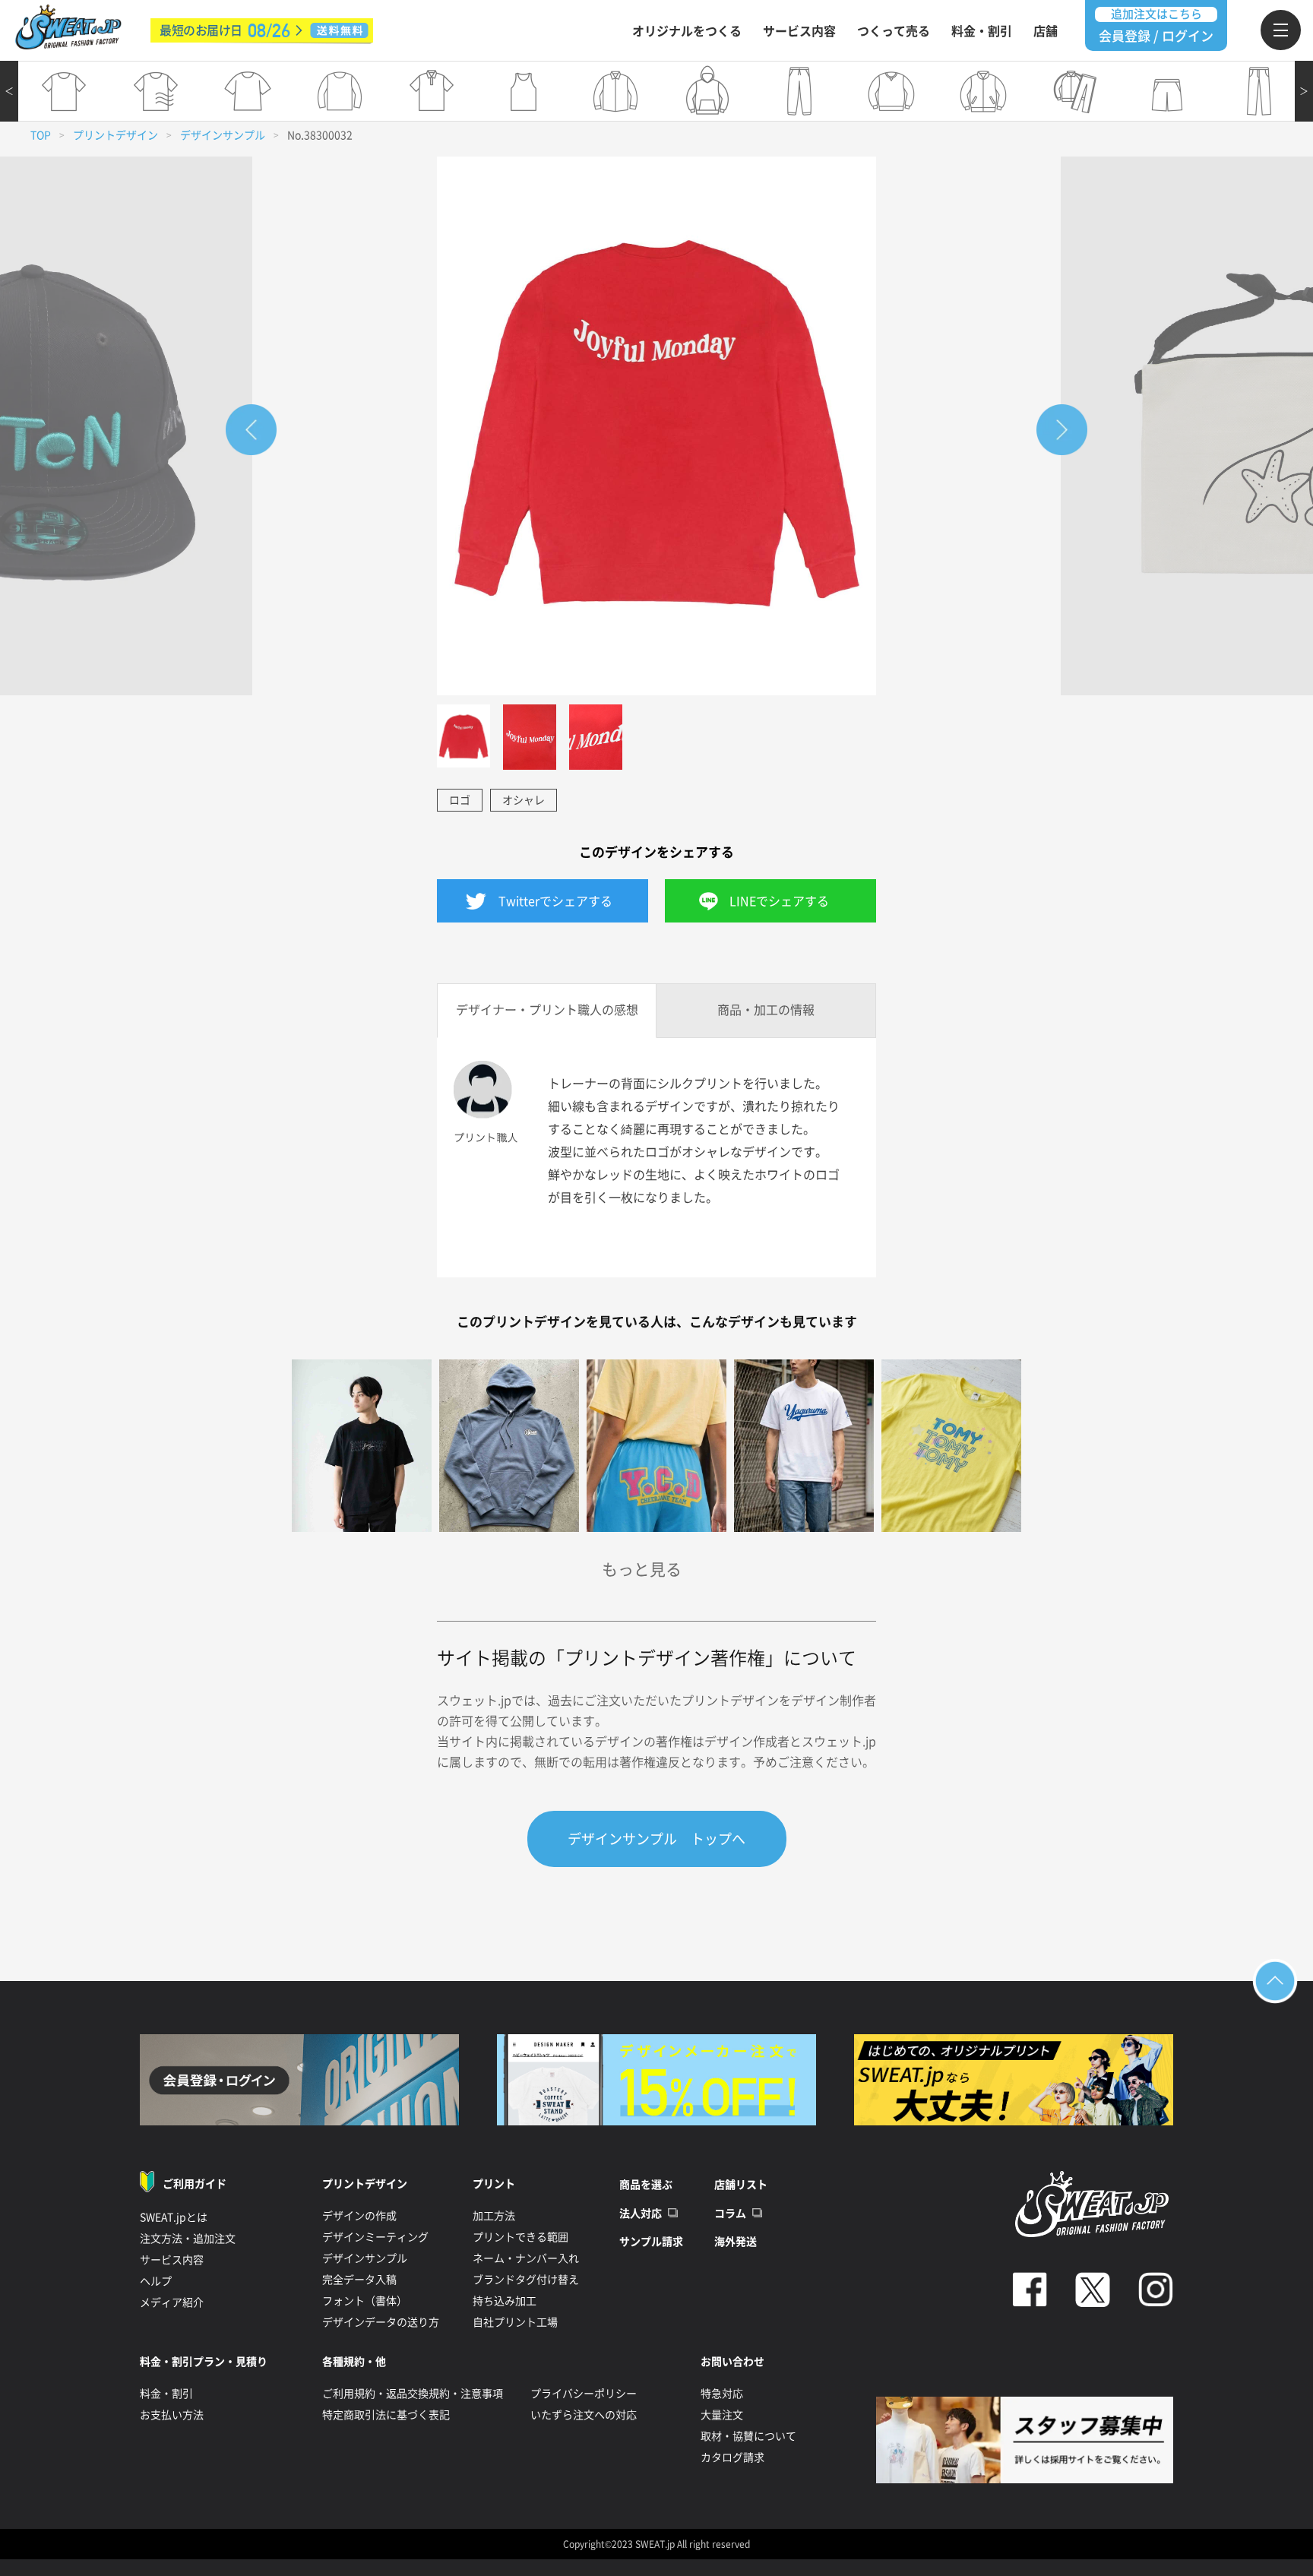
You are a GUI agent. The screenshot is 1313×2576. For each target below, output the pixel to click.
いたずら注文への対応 (584, 2415)
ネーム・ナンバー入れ (526, 2258)
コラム (730, 2214)
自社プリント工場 (515, 2322)
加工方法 (494, 2216)
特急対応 (722, 2394)
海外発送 (736, 2242)
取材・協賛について (748, 2436)
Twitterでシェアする (555, 901)
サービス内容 (799, 31)
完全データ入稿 (359, 2280)
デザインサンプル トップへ (656, 1839)
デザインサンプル (223, 135)
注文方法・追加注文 (188, 2239)
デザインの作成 (359, 2216)
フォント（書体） (365, 2301)
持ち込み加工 (505, 2301)
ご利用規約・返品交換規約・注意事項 (413, 2394)
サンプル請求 (651, 2242)
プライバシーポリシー (584, 2394)
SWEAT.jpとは (174, 2217)
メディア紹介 (172, 2302)
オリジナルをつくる (687, 31)
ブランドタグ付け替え (526, 2280)
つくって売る (894, 31)
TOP (41, 135)
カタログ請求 (732, 2457)
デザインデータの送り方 (381, 2322)
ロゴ (460, 800)
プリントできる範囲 (520, 2237)
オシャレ (524, 800)
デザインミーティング (375, 2237)
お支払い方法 (172, 2415)
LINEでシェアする (779, 901)
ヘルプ (156, 2281)
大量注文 (722, 2415)
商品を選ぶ (646, 2185)
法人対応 (641, 2214)
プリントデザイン (115, 135)
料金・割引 (982, 31)
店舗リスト (741, 2185)
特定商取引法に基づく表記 (386, 2415)
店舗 (1046, 31)
